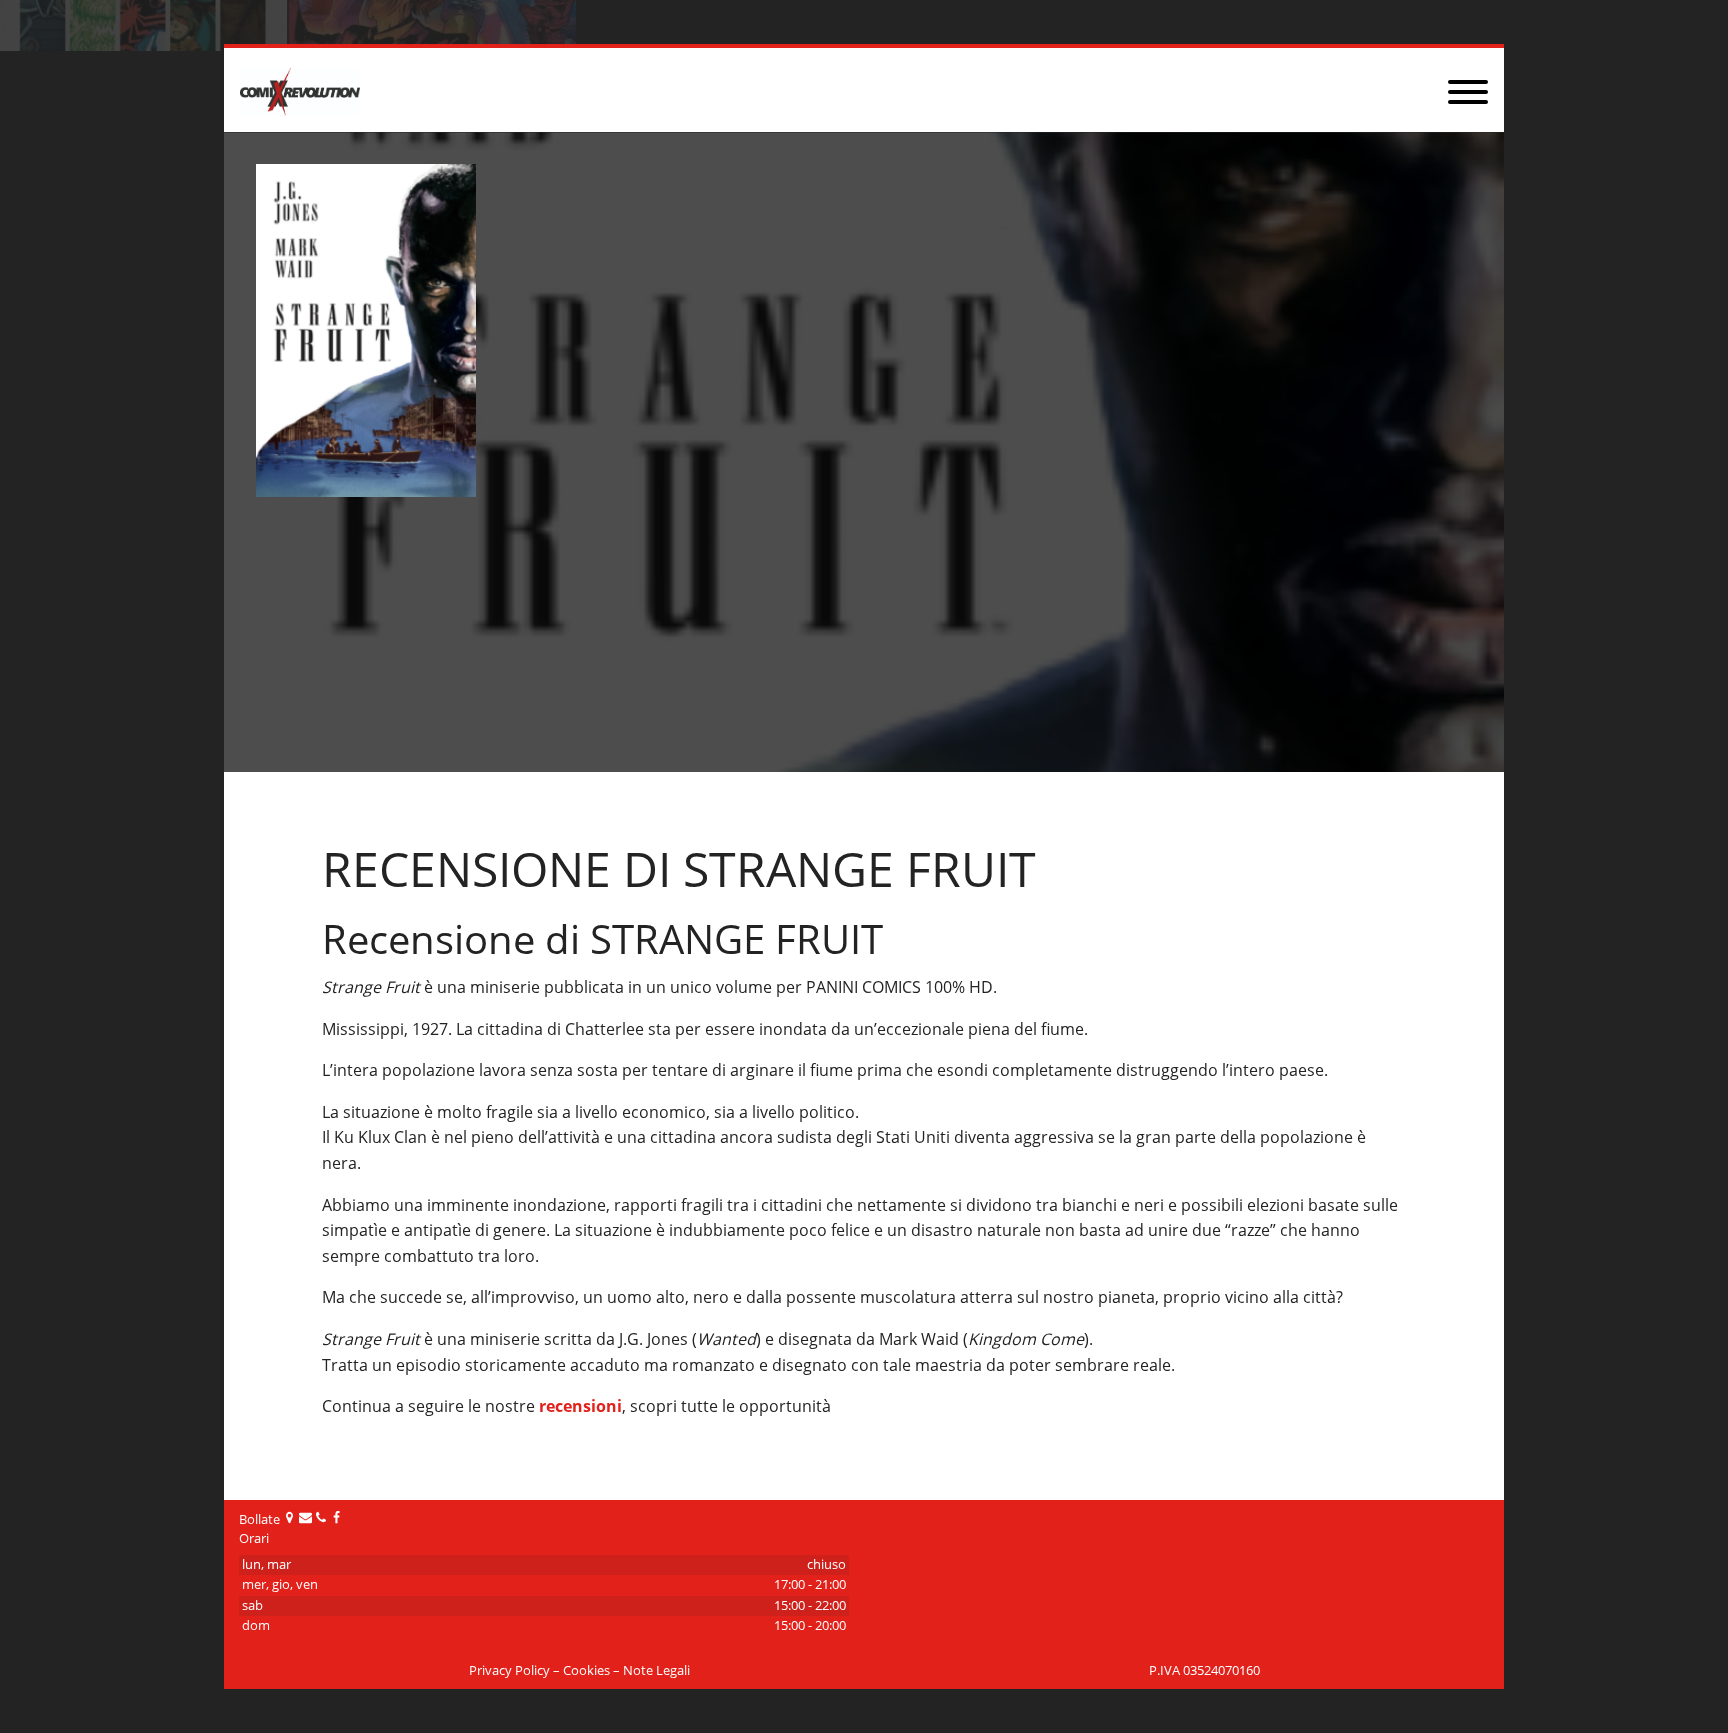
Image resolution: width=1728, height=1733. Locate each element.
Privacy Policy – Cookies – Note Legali (579, 1670)
